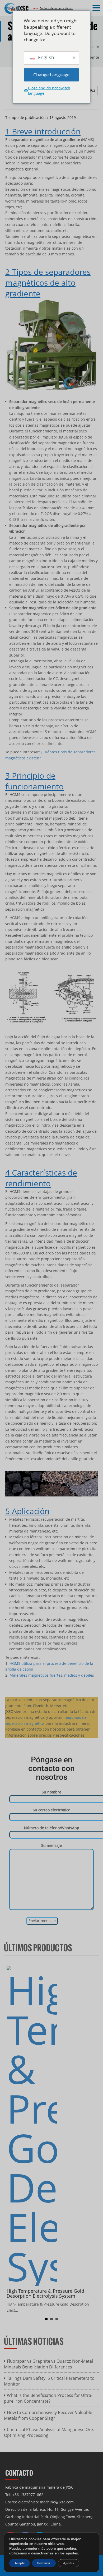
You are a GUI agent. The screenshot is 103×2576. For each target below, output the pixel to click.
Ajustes (69, 2563)
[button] (97, 8)
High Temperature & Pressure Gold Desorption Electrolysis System (45, 2293)
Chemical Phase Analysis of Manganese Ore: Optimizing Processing (49, 2432)
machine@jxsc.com (57, 2502)
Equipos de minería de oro (56, 8)
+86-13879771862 (28, 2495)
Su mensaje (51, 1845)
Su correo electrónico (51, 1810)
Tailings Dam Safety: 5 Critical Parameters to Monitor (49, 2381)
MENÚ (12, 8)
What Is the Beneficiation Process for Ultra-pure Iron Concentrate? (48, 2398)
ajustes (72, 2553)
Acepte (20, 2563)
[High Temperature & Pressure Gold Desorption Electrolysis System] (32, 2125)
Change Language (51, 75)
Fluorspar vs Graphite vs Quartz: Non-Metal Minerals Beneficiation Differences (48, 2364)
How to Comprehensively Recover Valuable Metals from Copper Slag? (48, 2415)
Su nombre (51, 1792)
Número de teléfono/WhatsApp (52, 1828)
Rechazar (44, 2563)
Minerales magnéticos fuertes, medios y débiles (52, 1675)
